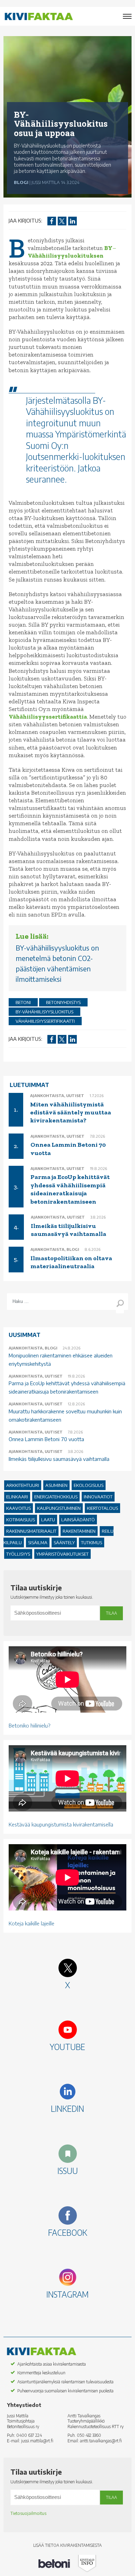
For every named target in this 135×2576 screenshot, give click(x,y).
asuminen (56, 1485)
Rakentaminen (79, 1531)
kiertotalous (102, 1508)
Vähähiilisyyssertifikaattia (48, 717)
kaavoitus (19, 1508)
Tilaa (111, 1613)
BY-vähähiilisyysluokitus (44, 1012)
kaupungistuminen (59, 1508)
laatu (48, 1520)
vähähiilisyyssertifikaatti (45, 1021)
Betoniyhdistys (63, 1002)
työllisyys (18, 1554)
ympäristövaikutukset (62, 1554)
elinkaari (17, 1497)
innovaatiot (98, 1497)
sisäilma (38, 1542)
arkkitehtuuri (23, 1485)
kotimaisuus (21, 1520)
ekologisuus (89, 1485)
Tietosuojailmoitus (28, 2513)
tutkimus (92, 1542)
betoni (23, 1002)
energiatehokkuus (56, 1497)
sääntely (64, 1542)
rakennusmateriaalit (31, 1531)
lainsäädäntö (78, 1520)
